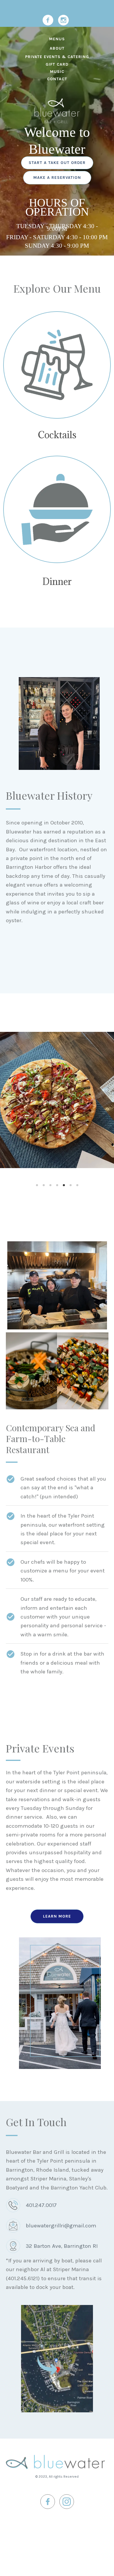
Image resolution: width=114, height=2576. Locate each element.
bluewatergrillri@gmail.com (61, 2226)
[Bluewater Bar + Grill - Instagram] (63, 20)
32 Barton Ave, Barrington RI (62, 2246)
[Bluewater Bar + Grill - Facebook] (48, 20)
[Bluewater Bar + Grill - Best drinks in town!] (57, 365)
